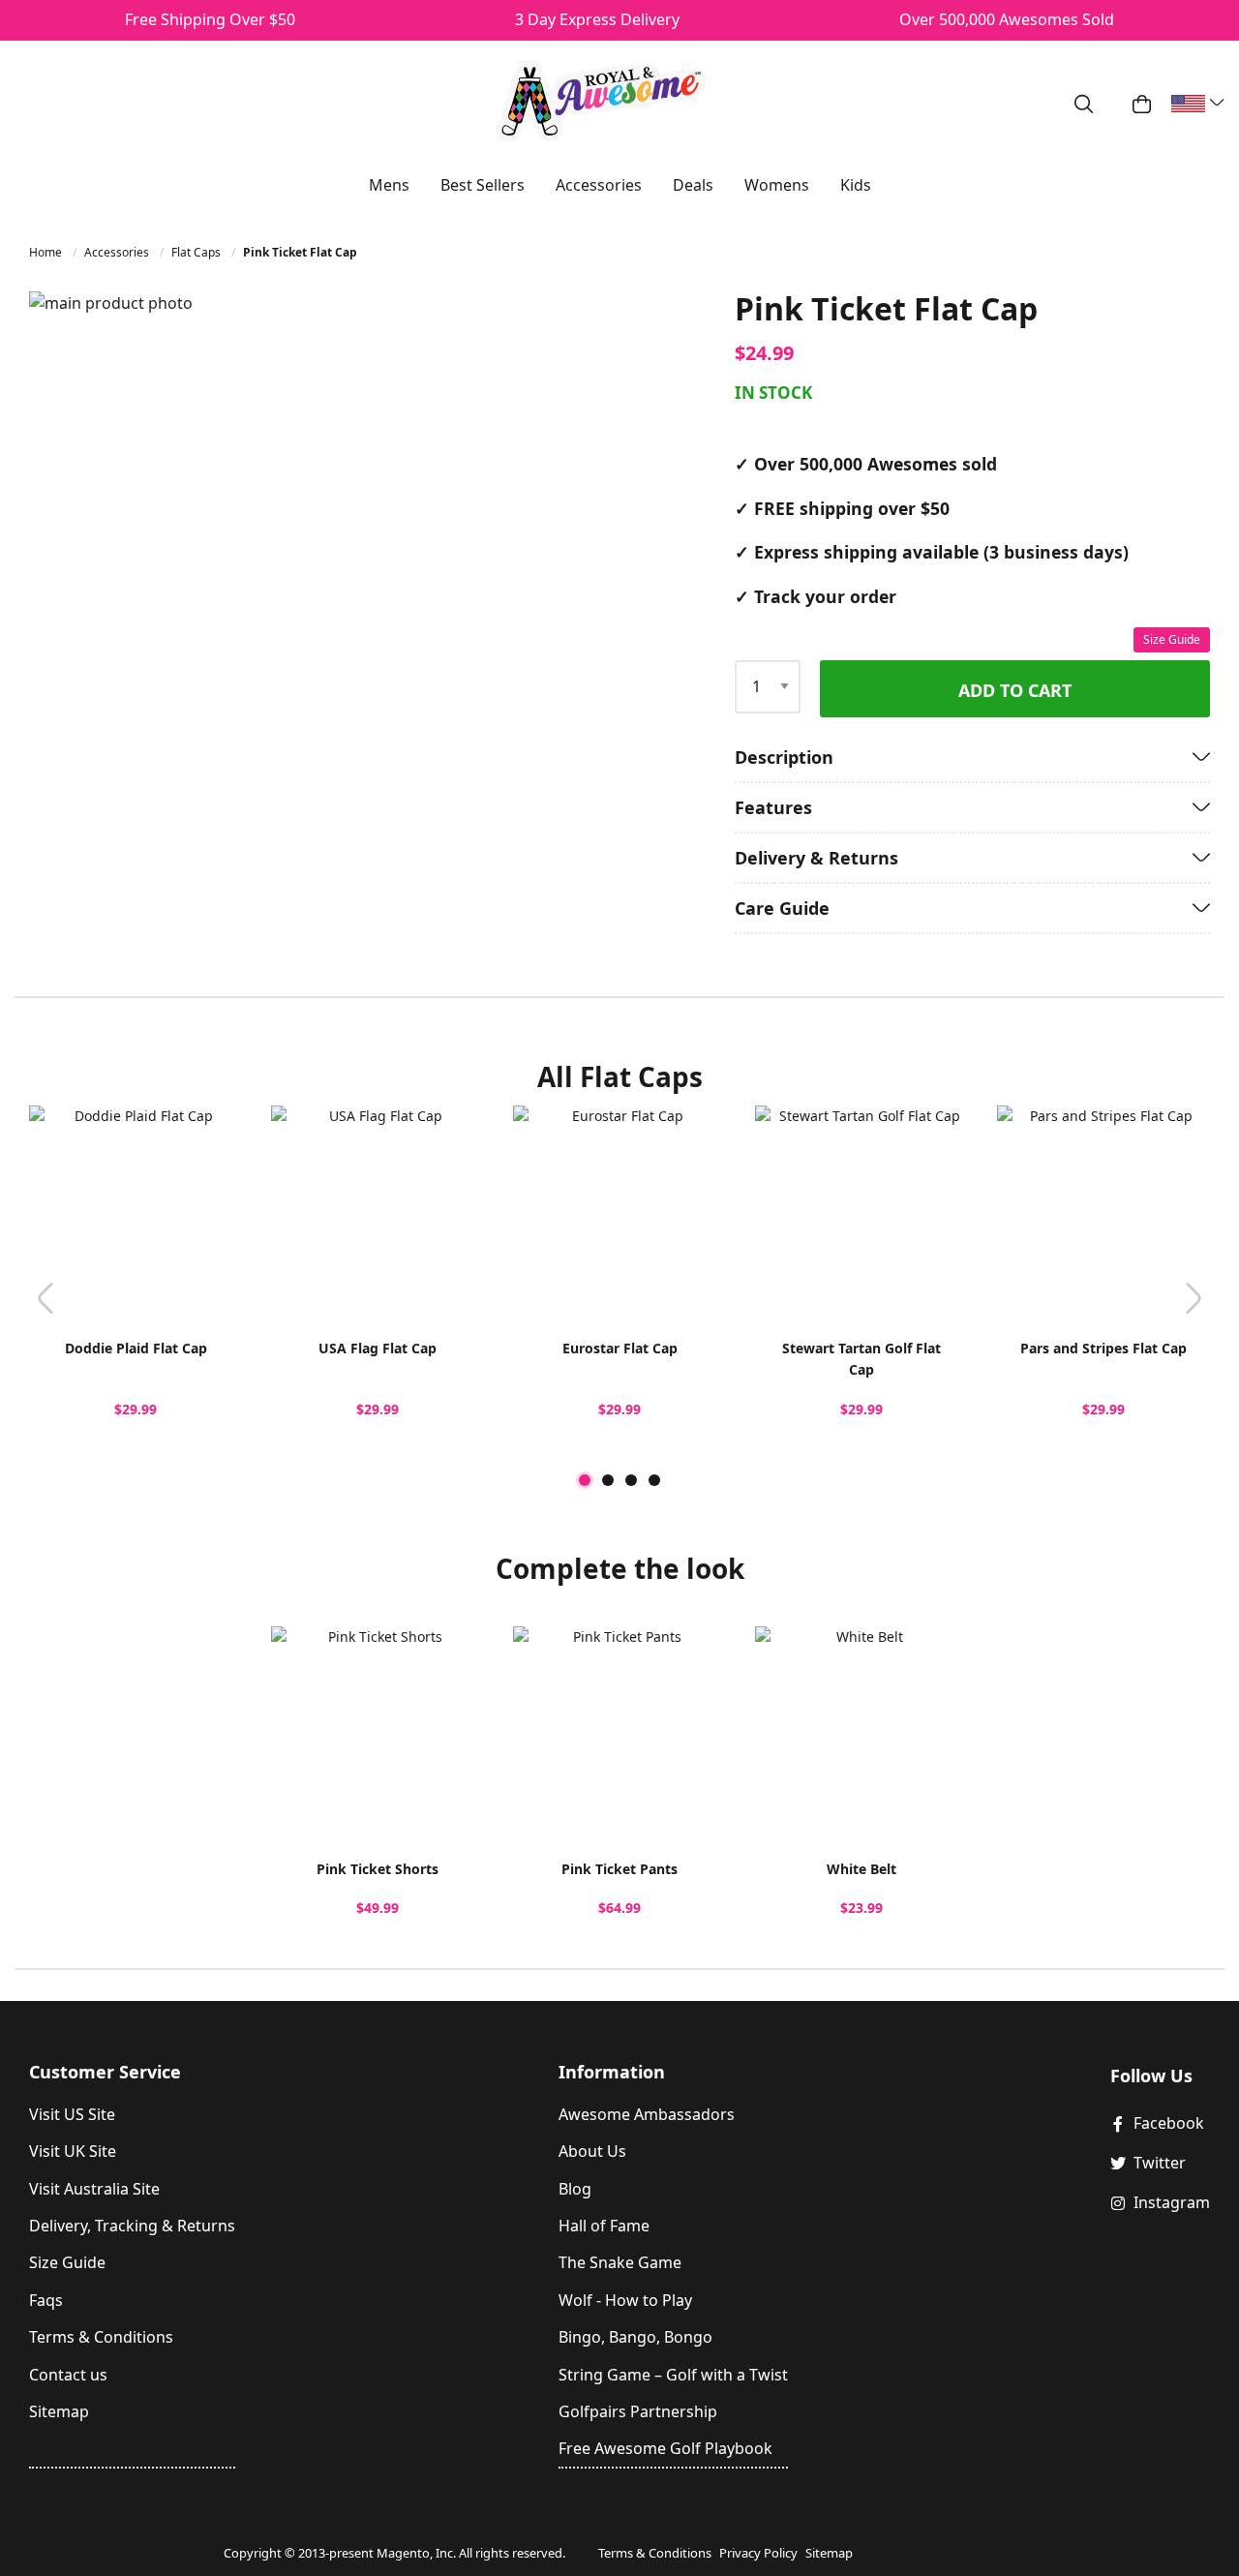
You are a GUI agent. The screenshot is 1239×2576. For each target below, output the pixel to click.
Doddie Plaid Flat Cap (136, 1348)
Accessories (118, 252)
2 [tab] (608, 1480)
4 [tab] (654, 1480)
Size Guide (1172, 639)
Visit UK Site (73, 2151)
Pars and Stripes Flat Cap (1103, 1348)
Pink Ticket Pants (619, 1869)
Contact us (68, 2375)
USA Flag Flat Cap (378, 1348)
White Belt (861, 1869)
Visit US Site (72, 2114)
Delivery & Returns (816, 858)
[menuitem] (389, 185)
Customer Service (105, 2072)
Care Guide (782, 908)
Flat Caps (197, 252)
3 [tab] (631, 1480)
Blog (575, 2189)
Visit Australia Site (94, 2189)
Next (1194, 1297)
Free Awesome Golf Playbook (665, 2448)
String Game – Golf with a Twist (673, 2375)
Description (784, 757)
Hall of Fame (604, 2226)
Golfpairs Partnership (638, 2411)
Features (773, 807)
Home (47, 252)
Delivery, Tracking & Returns (132, 2226)
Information (612, 2072)
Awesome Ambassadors (647, 2114)
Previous (45, 1297)
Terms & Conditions (101, 2337)
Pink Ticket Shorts (378, 1869)
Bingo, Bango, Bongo (635, 2337)
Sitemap (59, 2411)
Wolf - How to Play (625, 2300)
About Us (592, 2151)
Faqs (46, 2300)
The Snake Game (620, 2262)
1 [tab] (585, 1480)
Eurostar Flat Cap (620, 1348)
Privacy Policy (758, 2553)
